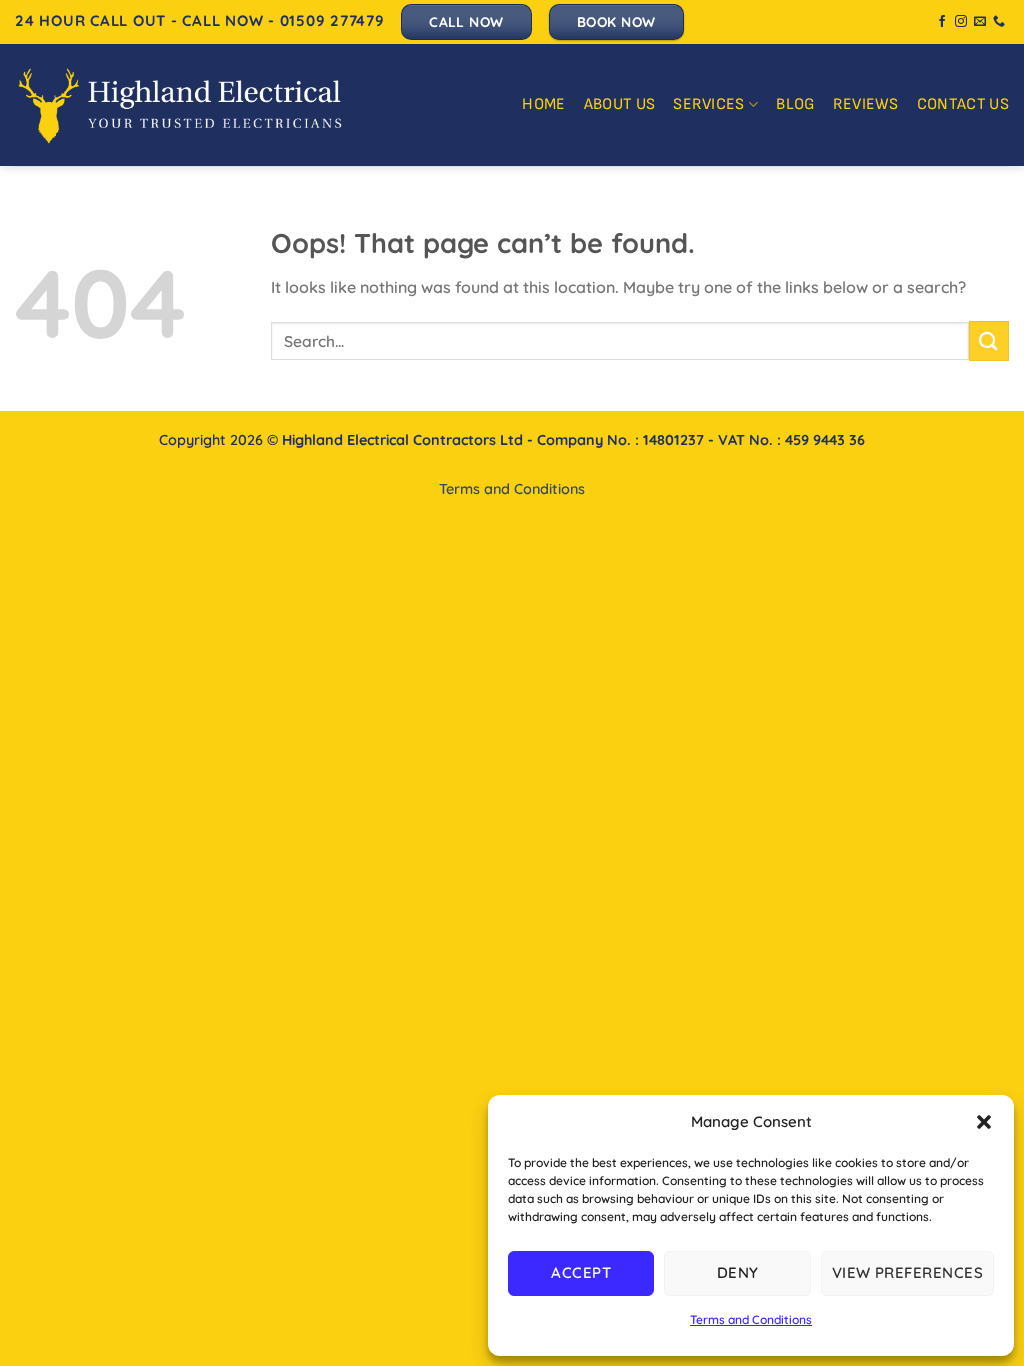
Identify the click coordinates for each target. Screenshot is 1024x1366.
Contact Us (963, 104)
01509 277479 (332, 20)
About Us (620, 104)
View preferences (907, 1272)
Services (709, 104)
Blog (795, 104)
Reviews (866, 104)
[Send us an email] (980, 22)
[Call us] (999, 22)
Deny (738, 1272)
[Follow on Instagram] (961, 22)
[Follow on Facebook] (942, 22)
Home (543, 104)
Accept (581, 1272)
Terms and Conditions (751, 1319)
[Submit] (989, 340)
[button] (984, 1122)
